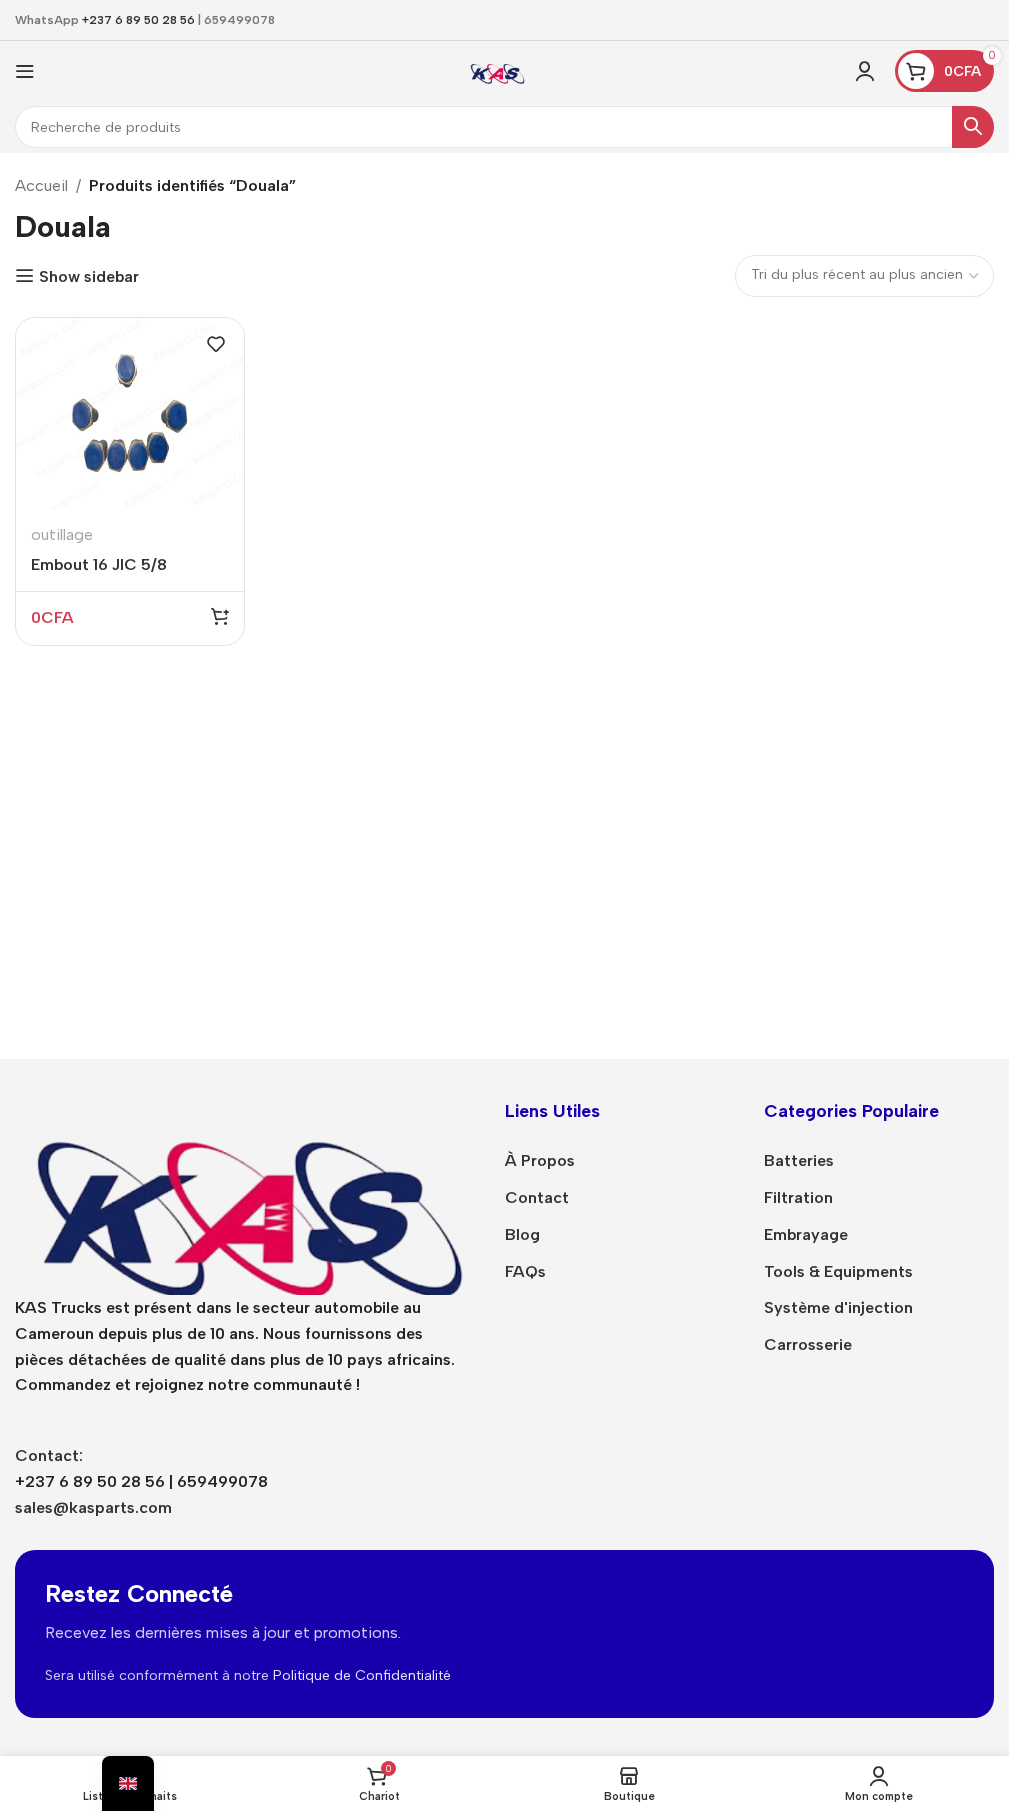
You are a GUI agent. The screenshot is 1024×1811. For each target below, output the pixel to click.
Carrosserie (808, 1344)
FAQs (525, 1271)
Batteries (799, 1160)
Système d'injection (838, 1307)
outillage (62, 534)
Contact (537, 1197)
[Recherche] (973, 127)
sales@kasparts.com (93, 1507)
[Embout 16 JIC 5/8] (130, 413)
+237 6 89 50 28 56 (138, 20)
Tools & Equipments (838, 1271)
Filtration (798, 1197)
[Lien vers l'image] (245, 1195)
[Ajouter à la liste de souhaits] (216, 344)
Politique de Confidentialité (362, 1675)
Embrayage (806, 1234)
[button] (220, 616)
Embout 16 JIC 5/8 (99, 564)
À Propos (540, 1160)
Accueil (41, 185)
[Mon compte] (865, 71)
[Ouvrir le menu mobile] (25, 71)
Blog (522, 1234)
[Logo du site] (497, 69)
